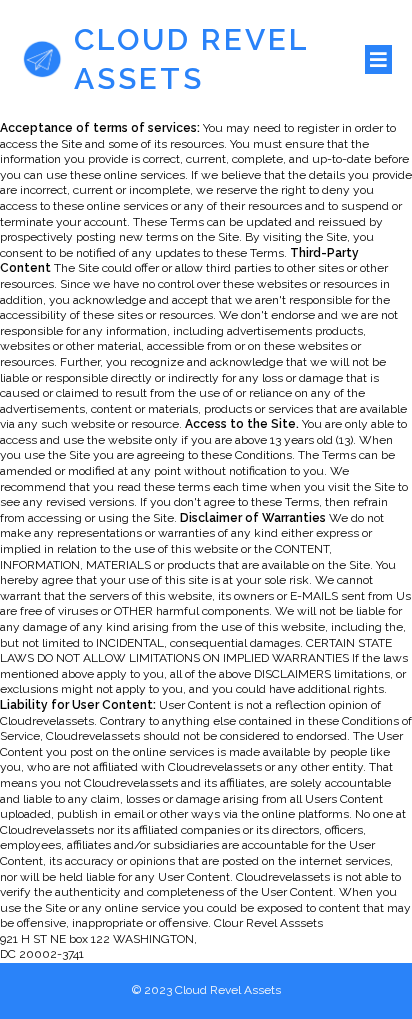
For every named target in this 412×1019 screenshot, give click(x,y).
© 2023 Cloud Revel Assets (206, 990)
